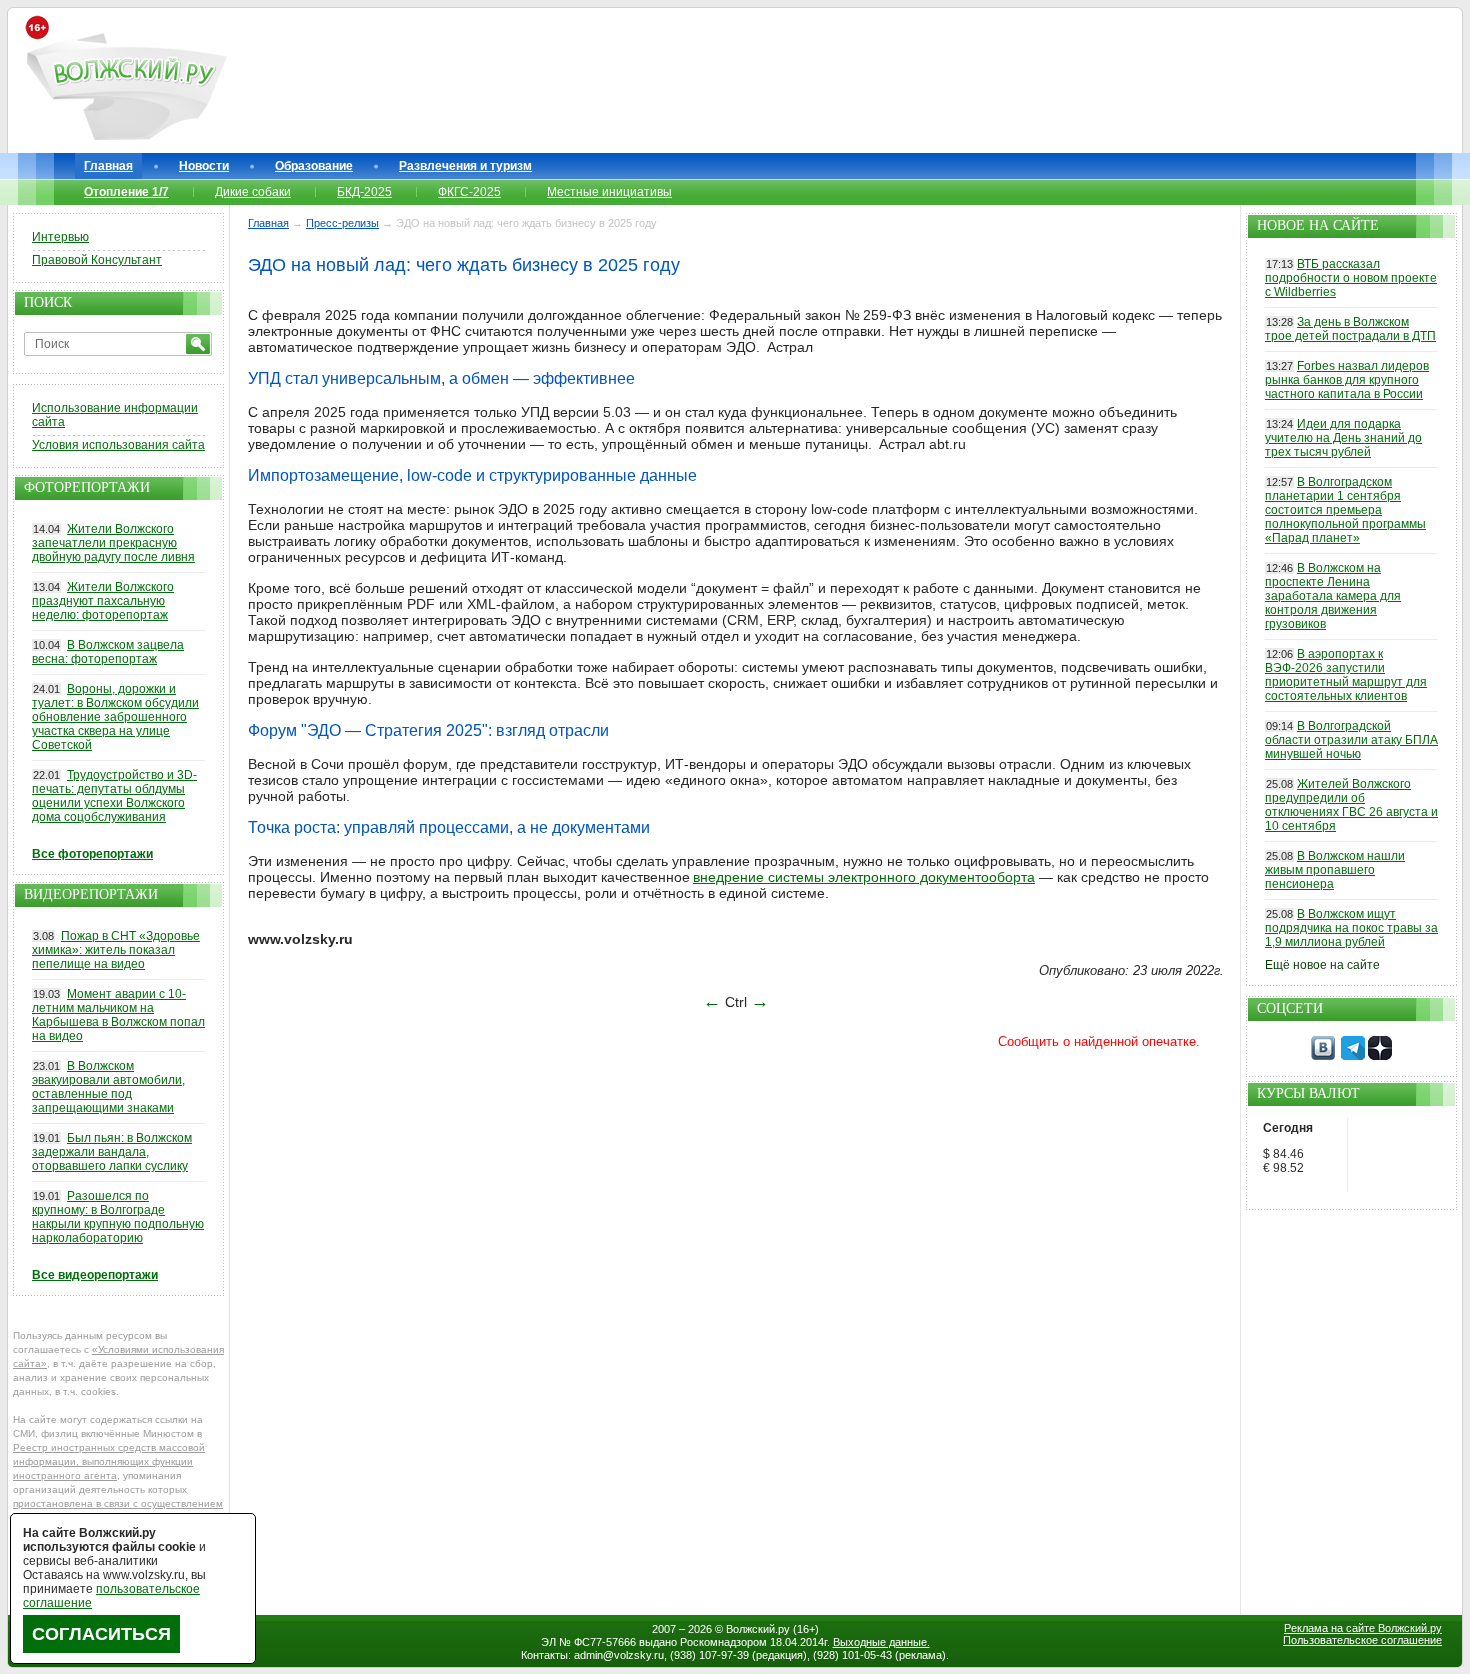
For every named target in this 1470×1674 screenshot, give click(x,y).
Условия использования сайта (118, 445)
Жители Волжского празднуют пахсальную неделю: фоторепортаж (103, 601)
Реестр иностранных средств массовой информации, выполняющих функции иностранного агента (109, 1461)
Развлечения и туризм (465, 166)
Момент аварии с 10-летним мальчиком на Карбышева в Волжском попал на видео (118, 1015)
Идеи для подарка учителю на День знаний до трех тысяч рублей (1343, 438)
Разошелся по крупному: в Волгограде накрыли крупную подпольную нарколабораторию (118, 1217)
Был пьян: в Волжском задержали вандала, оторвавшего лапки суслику (112, 1152)
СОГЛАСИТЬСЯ (101, 1634)
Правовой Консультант (97, 260)
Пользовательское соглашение (1362, 1640)
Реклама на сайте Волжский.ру (1363, 1628)
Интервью (60, 237)
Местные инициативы (609, 192)
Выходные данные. (881, 1642)
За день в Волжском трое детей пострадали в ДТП (1350, 329)
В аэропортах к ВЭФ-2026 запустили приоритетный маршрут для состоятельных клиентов (1346, 675)
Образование (314, 166)
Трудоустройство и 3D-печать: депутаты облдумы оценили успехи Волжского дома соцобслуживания (114, 796)
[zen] (1380, 1056)
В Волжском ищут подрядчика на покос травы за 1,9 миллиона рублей (1351, 928)
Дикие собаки (253, 192)
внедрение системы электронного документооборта (864, 877)
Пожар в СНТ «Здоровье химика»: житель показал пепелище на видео (116, 950)
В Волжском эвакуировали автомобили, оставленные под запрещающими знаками (108, 1087)
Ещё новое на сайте (1322, 965)
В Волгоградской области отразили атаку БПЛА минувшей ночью (1351, 740)
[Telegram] (1353, 1056)
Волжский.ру (758, 1629)
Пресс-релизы (342, 223)
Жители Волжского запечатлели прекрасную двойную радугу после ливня (113, 543)
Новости (204, 166)
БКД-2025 (364, 192)
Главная (108, 166)
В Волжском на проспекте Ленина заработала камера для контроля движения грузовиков (1333, 596)
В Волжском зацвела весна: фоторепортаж (108, 652)
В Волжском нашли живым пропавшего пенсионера (1335, 870)
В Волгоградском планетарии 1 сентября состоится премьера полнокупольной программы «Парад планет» (1345, 510)
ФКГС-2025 (469, 192)
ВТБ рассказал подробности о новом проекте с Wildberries (1351, 278)
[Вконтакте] (1323, 1056)
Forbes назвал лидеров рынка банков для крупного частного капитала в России (1347, 380)
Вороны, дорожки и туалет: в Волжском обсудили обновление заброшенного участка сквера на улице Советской (115, 717)
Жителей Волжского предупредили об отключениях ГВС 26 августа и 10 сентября (1351, 805)
